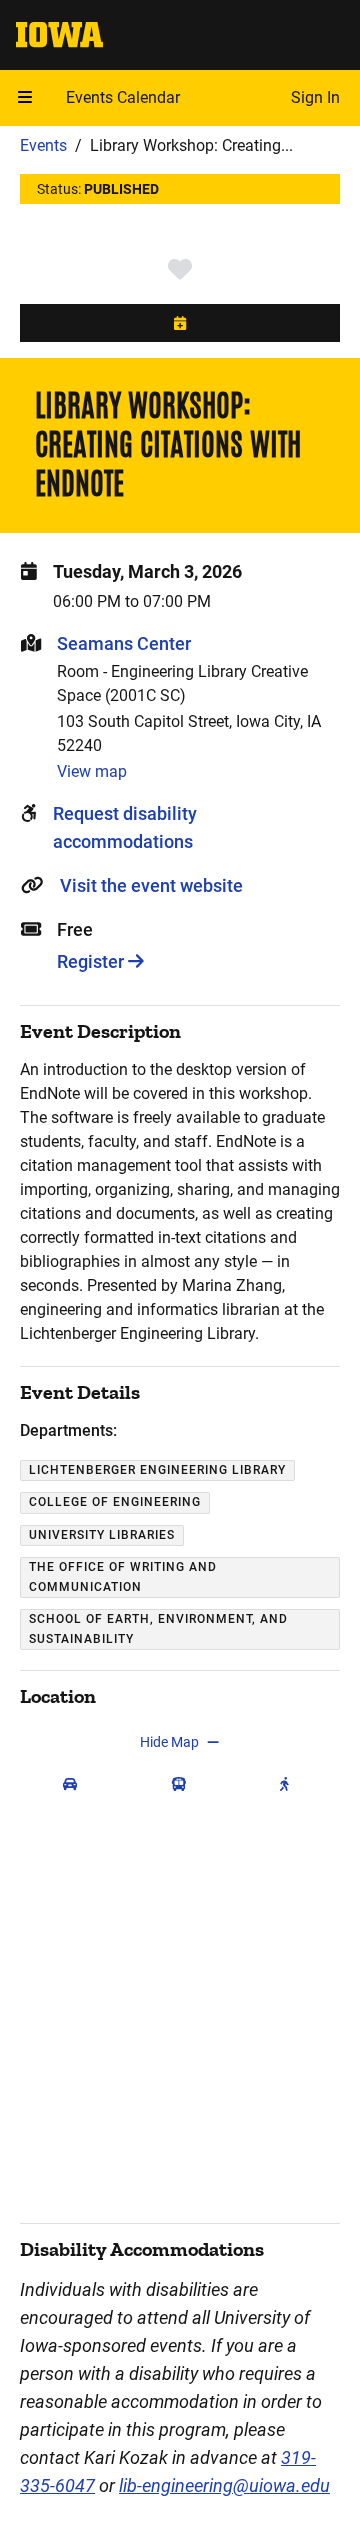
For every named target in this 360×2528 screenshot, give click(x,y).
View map (92, 771)
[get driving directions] (74, 1784)
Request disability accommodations (125, 827)
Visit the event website (151, 885)
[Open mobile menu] (25, 98)
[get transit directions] (183, 1784)
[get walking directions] (289, 1784)
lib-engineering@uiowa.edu (224, 2485)
